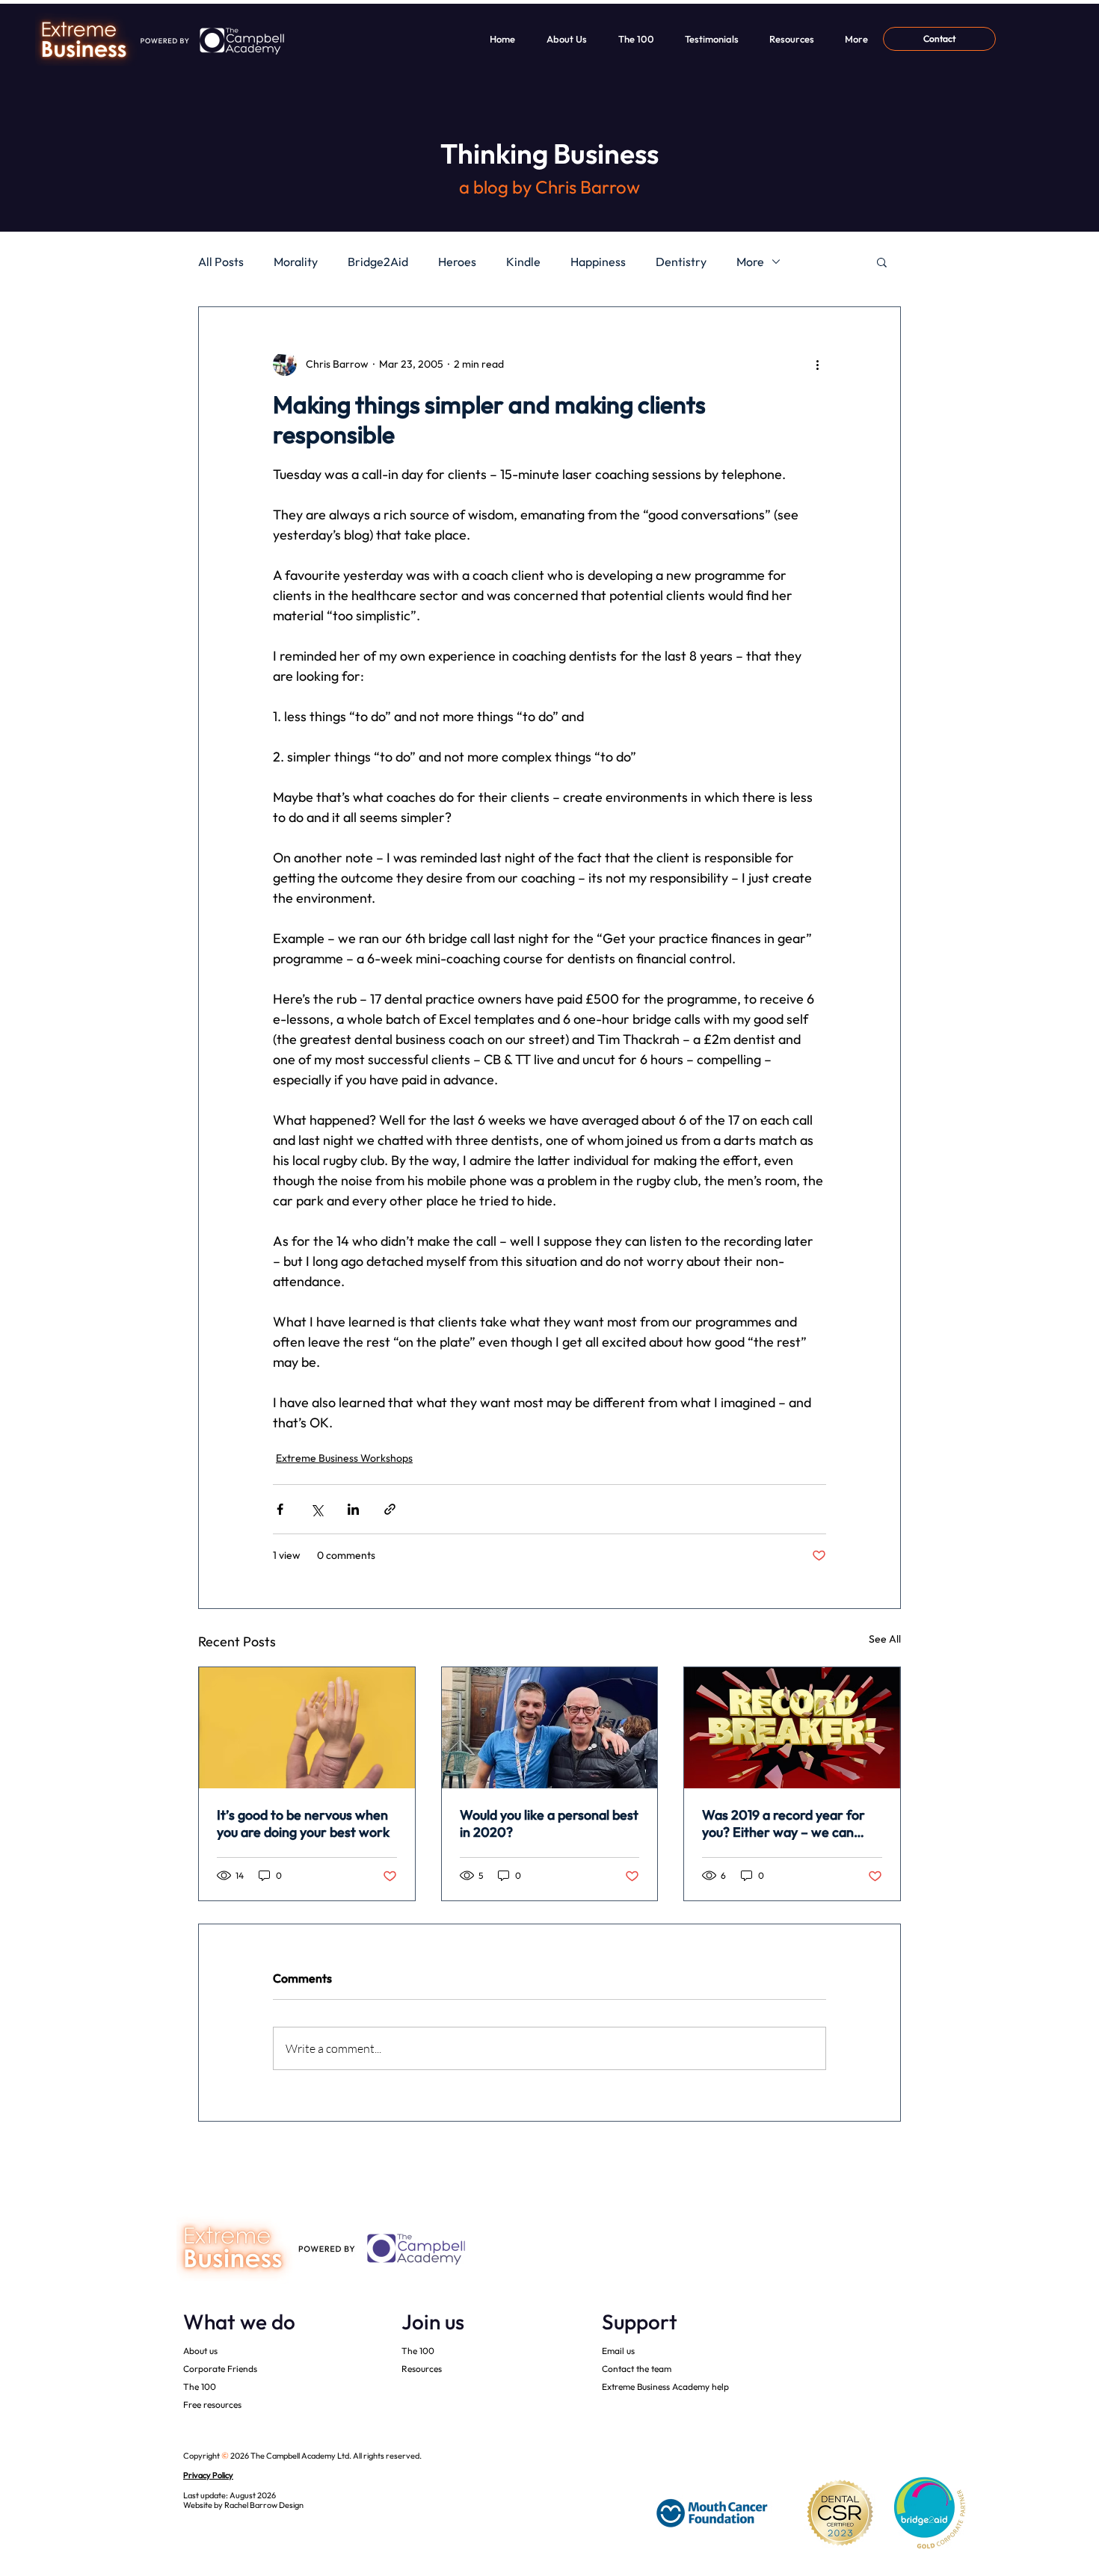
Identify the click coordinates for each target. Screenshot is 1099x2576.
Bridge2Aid (378, 262)
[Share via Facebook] (280, 1509)
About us (200, 2351)
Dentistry (681, 262)
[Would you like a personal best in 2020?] (550, 1728)
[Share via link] (390, 1509)
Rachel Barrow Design (264, 2505)
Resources (422, 2369)
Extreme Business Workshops (344, 1458)
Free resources (212, 2404)
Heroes (457, 262)
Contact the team (637, 2369)
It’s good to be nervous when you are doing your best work (303, 1823)
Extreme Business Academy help (665, 2387)
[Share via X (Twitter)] (317, 1509)
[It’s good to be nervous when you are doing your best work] (307, 1728)
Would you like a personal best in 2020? (549, 1823)
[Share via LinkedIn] (353, 1509)
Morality (296, 262)
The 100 (200, 2387)
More (750, 262)
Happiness (598, 262)
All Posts (221, 262)
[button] (882, 262)
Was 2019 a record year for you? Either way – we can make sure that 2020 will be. (787, 1823)
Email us (618, 2351)
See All (885, 1639)
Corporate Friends (220, 2369)
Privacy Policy (208, 2475)
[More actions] (817, 364)
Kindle (523, 262)
